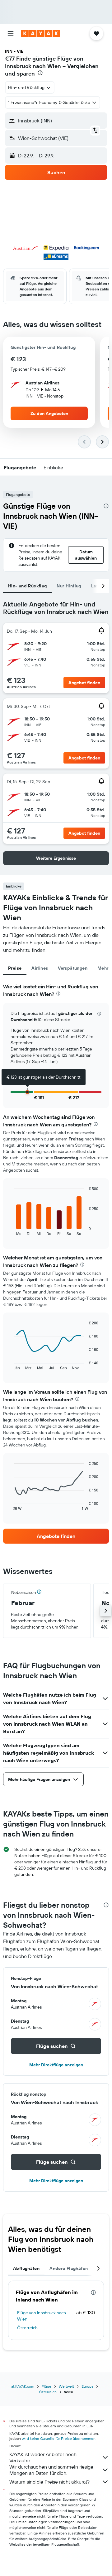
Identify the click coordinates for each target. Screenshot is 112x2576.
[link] (56, 1536)
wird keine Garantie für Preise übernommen (59, 2438)
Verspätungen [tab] (73, 968)
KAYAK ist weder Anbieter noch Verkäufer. (43, 2457)
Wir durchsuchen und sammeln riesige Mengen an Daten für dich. (51, 2470)
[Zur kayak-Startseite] (41, 33)
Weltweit (66, 2386)
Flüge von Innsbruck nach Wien (42, 2316)
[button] (11, 33)
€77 (10, 59)
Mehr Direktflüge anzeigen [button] (56, 2065)
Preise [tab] (15, 968)
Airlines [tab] (40, 968)
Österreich (27, 2328)
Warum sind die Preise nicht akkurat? (49, 2482)
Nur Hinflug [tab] (69, 586)
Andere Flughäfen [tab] (69, 2268)
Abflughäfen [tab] (26, 2268)
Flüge (47, 2386)
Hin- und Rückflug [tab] (27, 586)
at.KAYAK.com (23, 2386)
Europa (87, 2386)
